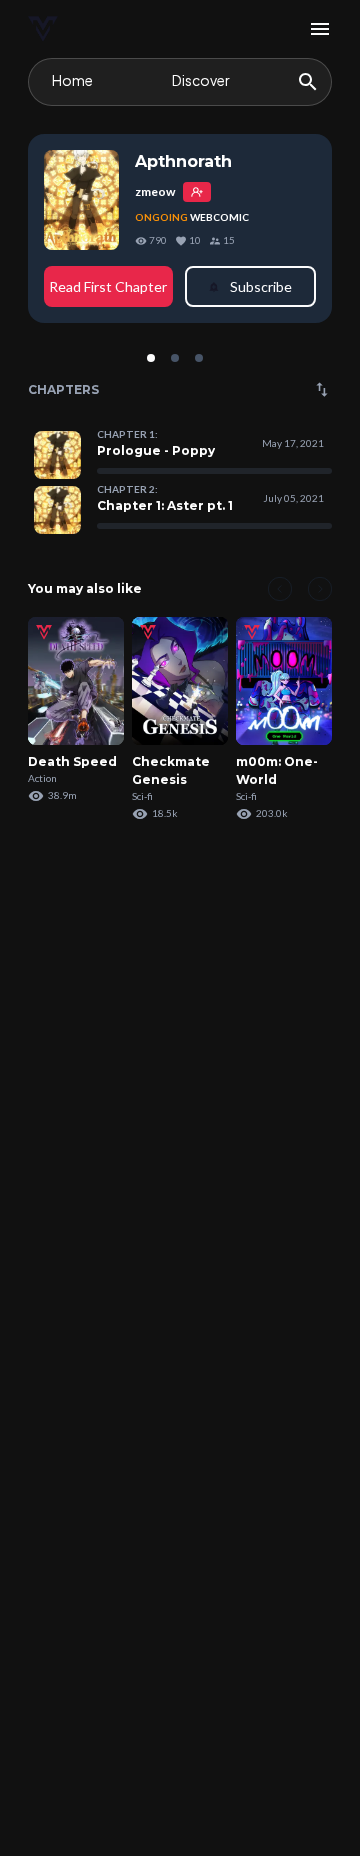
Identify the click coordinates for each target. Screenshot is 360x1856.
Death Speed (72, 761)
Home (72, 80)
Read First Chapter (108, 286)
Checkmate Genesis (171, 770)
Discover (201, 80)
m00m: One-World (277, 770)
